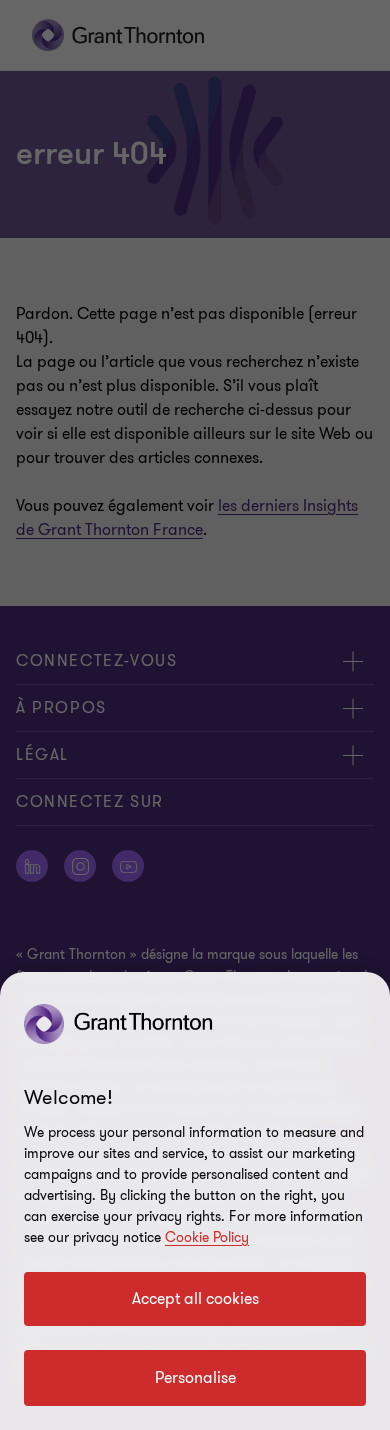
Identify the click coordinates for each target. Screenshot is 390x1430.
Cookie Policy (207, 1237)
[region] (195, 1201)
